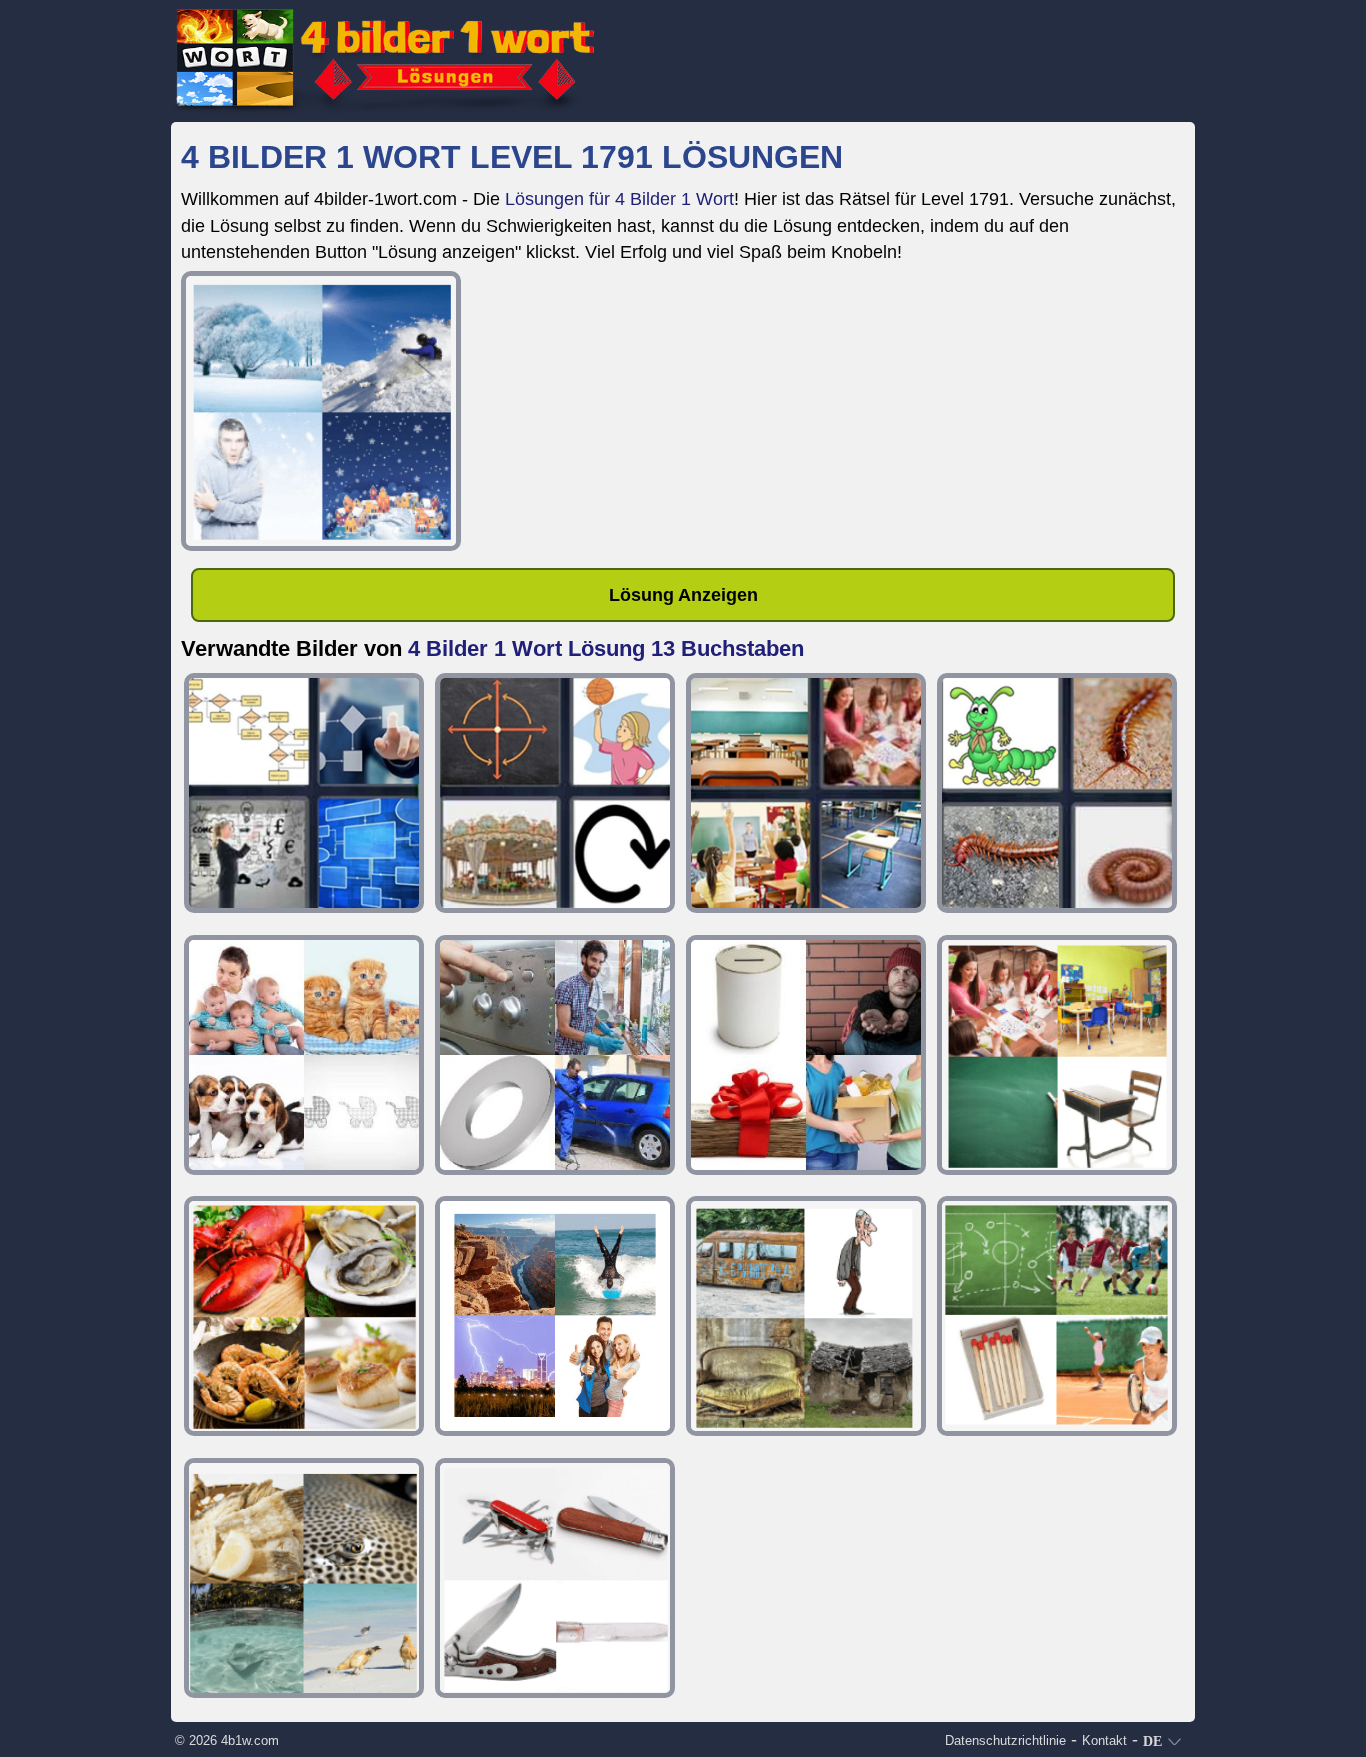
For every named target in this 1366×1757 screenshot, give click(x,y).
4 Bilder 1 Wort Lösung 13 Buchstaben (606, 648)
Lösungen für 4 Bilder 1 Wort (619, 199)
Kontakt (1104, 1740)
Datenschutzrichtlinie (1005, 1740)
